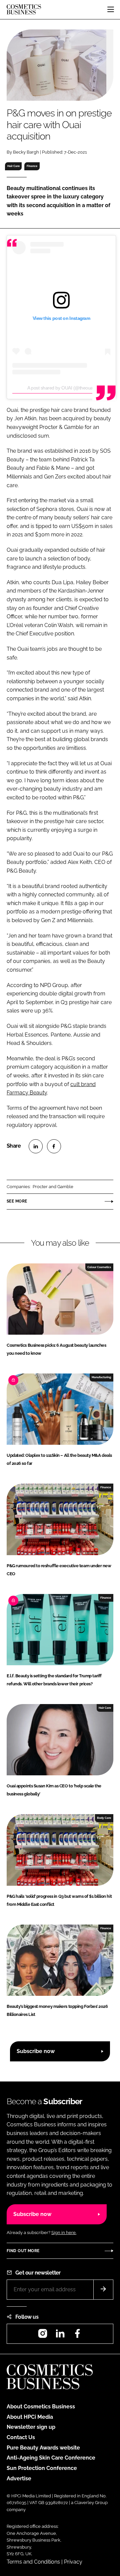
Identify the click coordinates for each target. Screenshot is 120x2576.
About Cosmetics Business (41, 2407)
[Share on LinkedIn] (36, 1146)
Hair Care (13, 166)
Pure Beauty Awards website (43, 2448)
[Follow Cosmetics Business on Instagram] (43, 2336)
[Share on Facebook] (54, 1146)
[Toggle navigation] (111, 9)
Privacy (73, 2562)
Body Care (104, 1818)
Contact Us (21, 2437)
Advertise (19, 2478)
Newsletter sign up (31, 2427)
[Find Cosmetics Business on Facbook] (77, 2336)
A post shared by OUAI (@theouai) (61, 388)
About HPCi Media (30, 2417)
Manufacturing (101, 1377)
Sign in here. (64, 2233)
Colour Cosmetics (99, 1267)
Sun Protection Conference (42, 2468)
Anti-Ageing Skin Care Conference (51, 2458)
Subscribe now (36, 2051)
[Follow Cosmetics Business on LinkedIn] (60, 2336)
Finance (32, 166)
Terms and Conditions (33, 2562)
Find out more (23, 2251)
